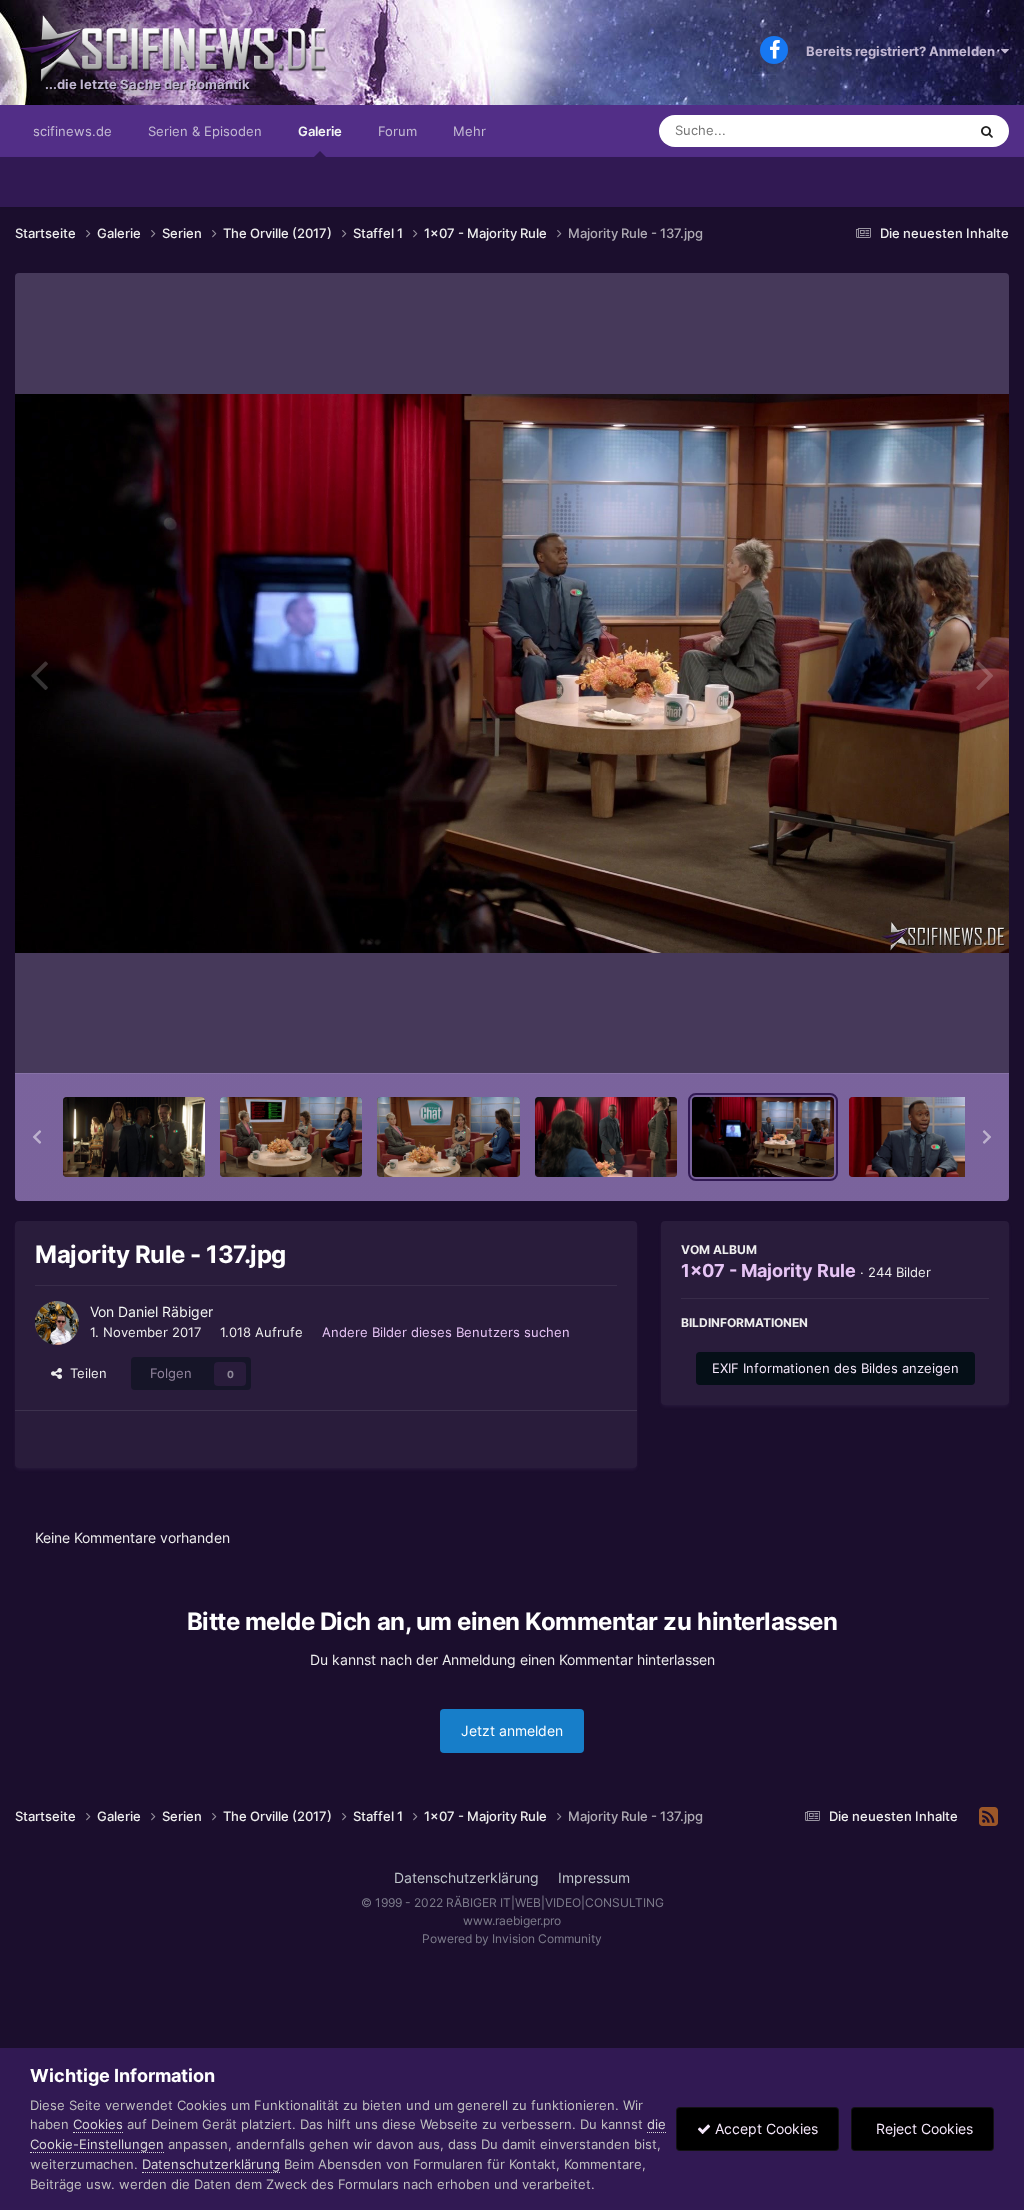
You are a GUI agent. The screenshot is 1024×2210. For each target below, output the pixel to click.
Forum (397, 131)
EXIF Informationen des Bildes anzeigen (835, 1368)
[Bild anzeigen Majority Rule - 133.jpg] (134, 1137)
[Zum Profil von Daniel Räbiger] (57, 1323)
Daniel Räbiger (165, 1311)
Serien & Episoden (205, 131)
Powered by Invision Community (512, 1938)
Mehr (469, 131)
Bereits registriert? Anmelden (903, 51)
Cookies (98, 2124)
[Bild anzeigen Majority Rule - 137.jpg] (763, 1137)
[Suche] (987, 131)
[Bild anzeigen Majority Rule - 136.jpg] (606, 1137)
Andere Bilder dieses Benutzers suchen (446, 1332)
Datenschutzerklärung (466, 1877)
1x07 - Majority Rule (768, 1270)
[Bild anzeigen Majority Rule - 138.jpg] (920, 1137)
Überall (918, 130)
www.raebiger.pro (512, 1920)
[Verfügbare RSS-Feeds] (988, 1817)
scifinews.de (72, 131)
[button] (37, 1137)
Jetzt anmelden (512, 1730)
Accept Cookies (764, 2128)
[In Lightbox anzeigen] (512, 673)
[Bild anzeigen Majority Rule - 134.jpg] (291, 1137)
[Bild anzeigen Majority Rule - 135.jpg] (448, 1137)
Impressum (594, 1877)
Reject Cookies (922, 2128)
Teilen (84, 1373)
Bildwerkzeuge (918, 1037)
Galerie (320, 131)
